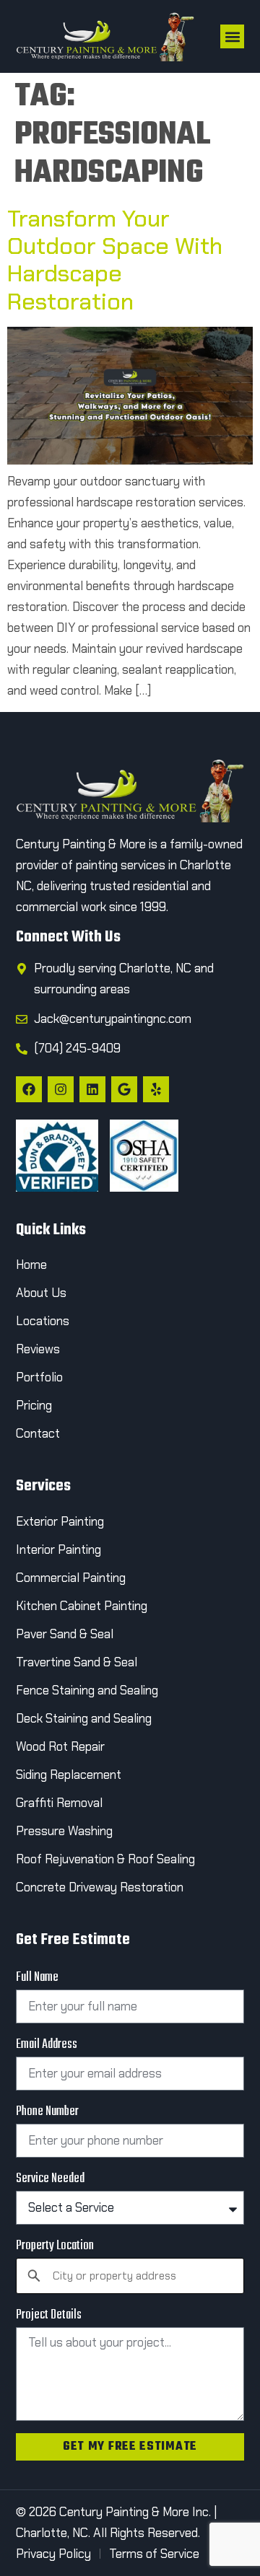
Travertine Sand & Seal (77, 1662)
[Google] (124, 1089)
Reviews (38, 1349)
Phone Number (47, 2112)
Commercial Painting (71, 1578)
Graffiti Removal (59, 1803)
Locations (43, 1321)
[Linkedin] (92, 1089)
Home (31, 1265)
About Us (41, 1293)
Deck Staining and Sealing (84, 1718)
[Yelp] (156, 1089)
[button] (232, 36)
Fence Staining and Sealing (87, 1690)
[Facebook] (29, 1089)
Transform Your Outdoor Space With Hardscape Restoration (115, 260)
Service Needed (50, 2179)
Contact (39, 1433)
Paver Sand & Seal (65, 1634)
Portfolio (39, 1377)
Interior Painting (58, 1549)
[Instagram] (61, 1089)
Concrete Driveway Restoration (100, 1887)
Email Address (47, 2045)
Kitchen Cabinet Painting (82, 1606)
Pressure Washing (64, 1831)
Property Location (55, 2246)
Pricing (34, 1405)
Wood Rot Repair (62, 1746)
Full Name (37, 1978)
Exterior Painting (60, 1521)
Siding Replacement (69, 1775)
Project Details (49, 2316)
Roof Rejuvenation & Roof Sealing (105, 1859)
